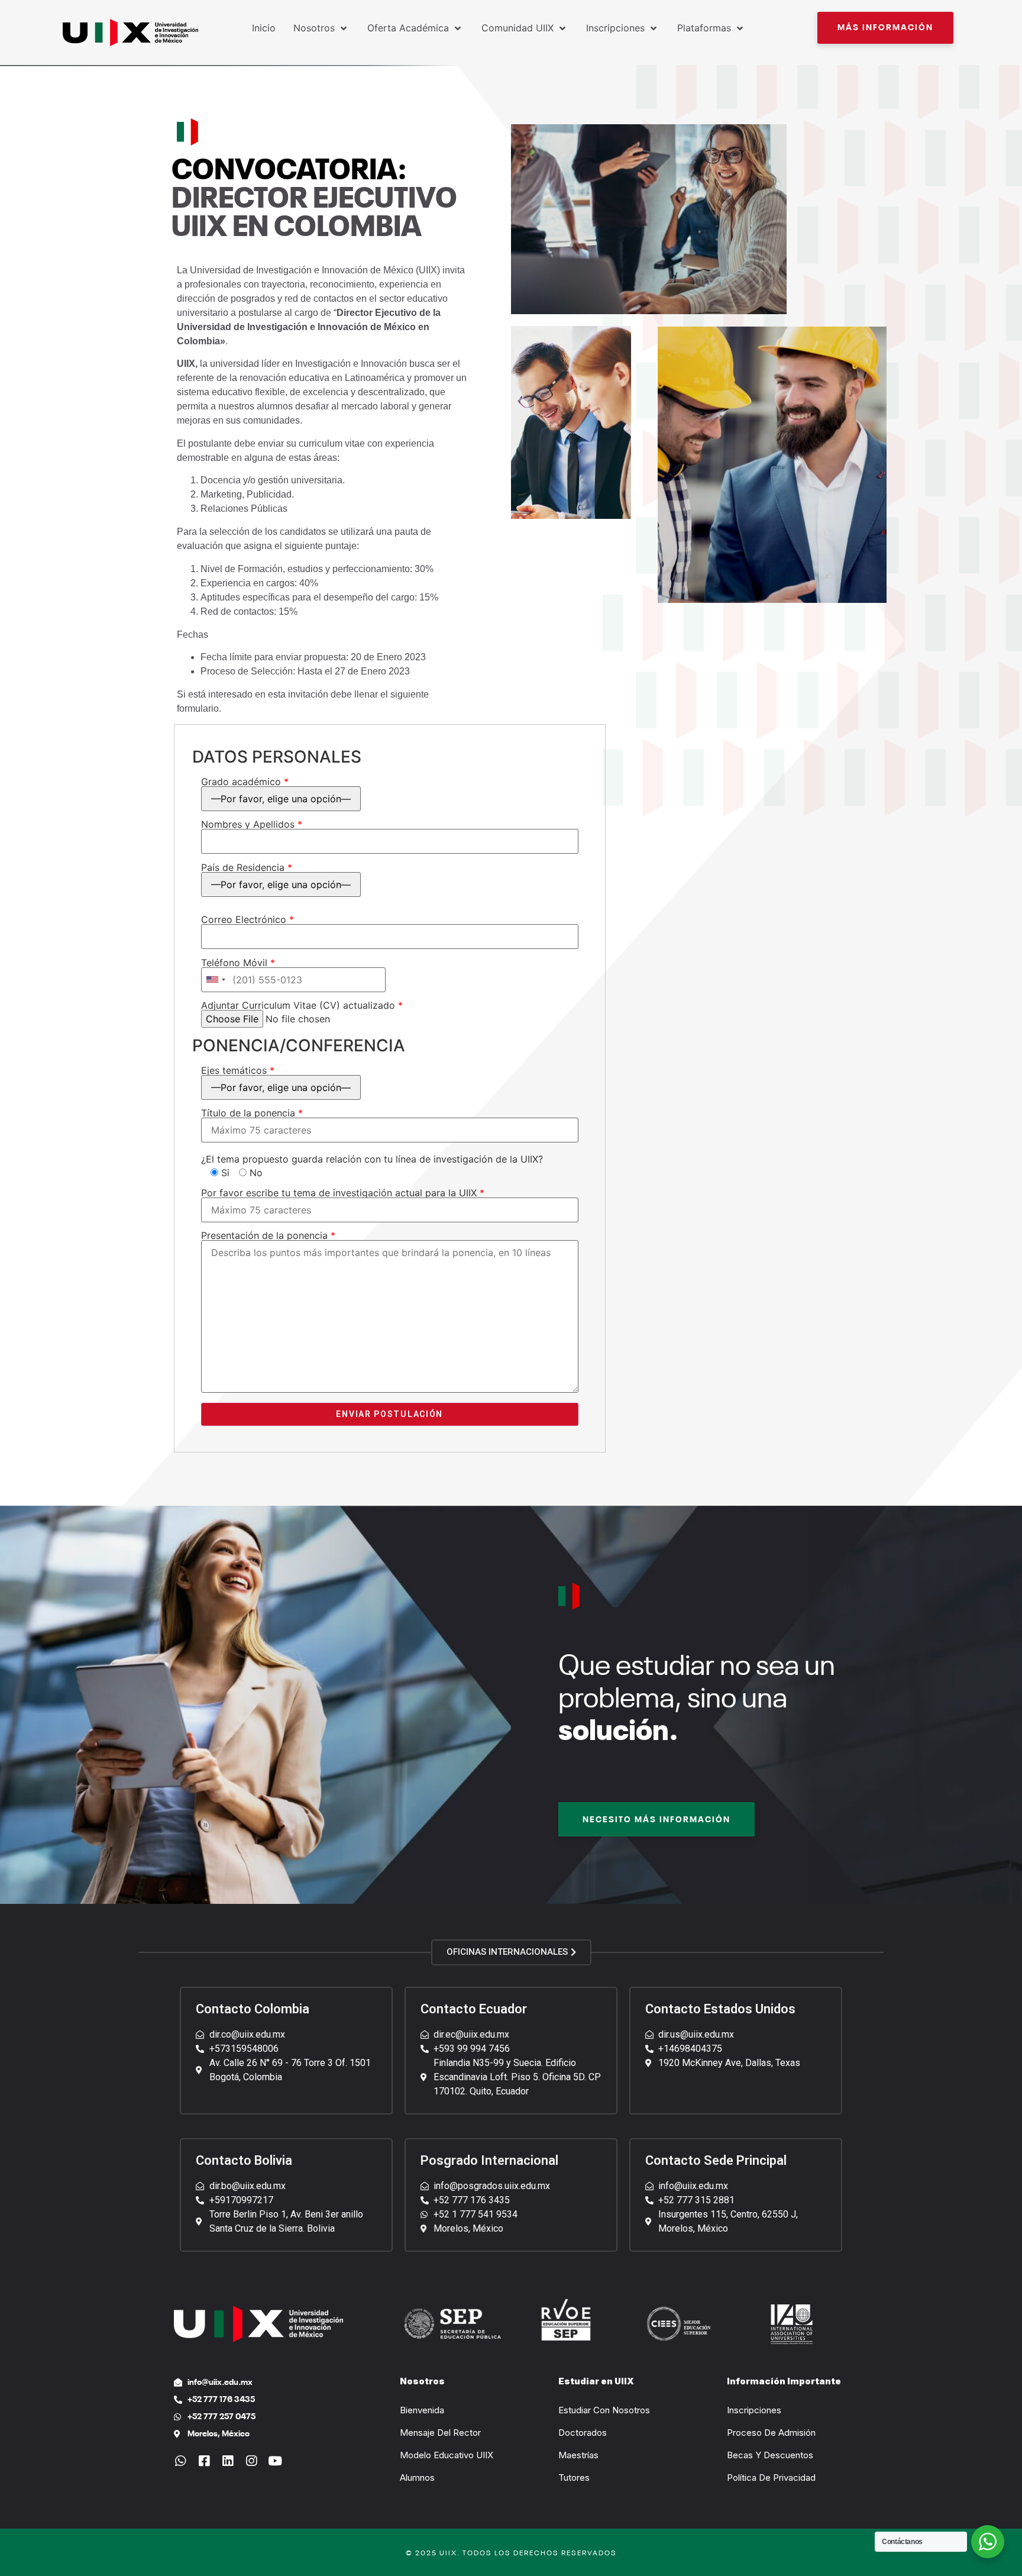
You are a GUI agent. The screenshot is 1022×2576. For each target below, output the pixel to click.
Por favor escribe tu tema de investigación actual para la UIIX (343, 1193)
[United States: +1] (215, 980)
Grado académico (245, 782)
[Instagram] (251, 2461)
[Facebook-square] (204, 2461)
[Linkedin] (227, 2461)
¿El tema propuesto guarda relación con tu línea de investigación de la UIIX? (372, 1159)
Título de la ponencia (252, 1113)
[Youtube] (275, 2461)
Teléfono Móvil (238, 963)
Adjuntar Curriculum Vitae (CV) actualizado (302, 1006)
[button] (885, 28)
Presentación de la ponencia (268, 1236)
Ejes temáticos (238, 1071)
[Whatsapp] (180, 2461)
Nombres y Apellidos (252, 825)
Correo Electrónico (248, 920)
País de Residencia (247, 868)
